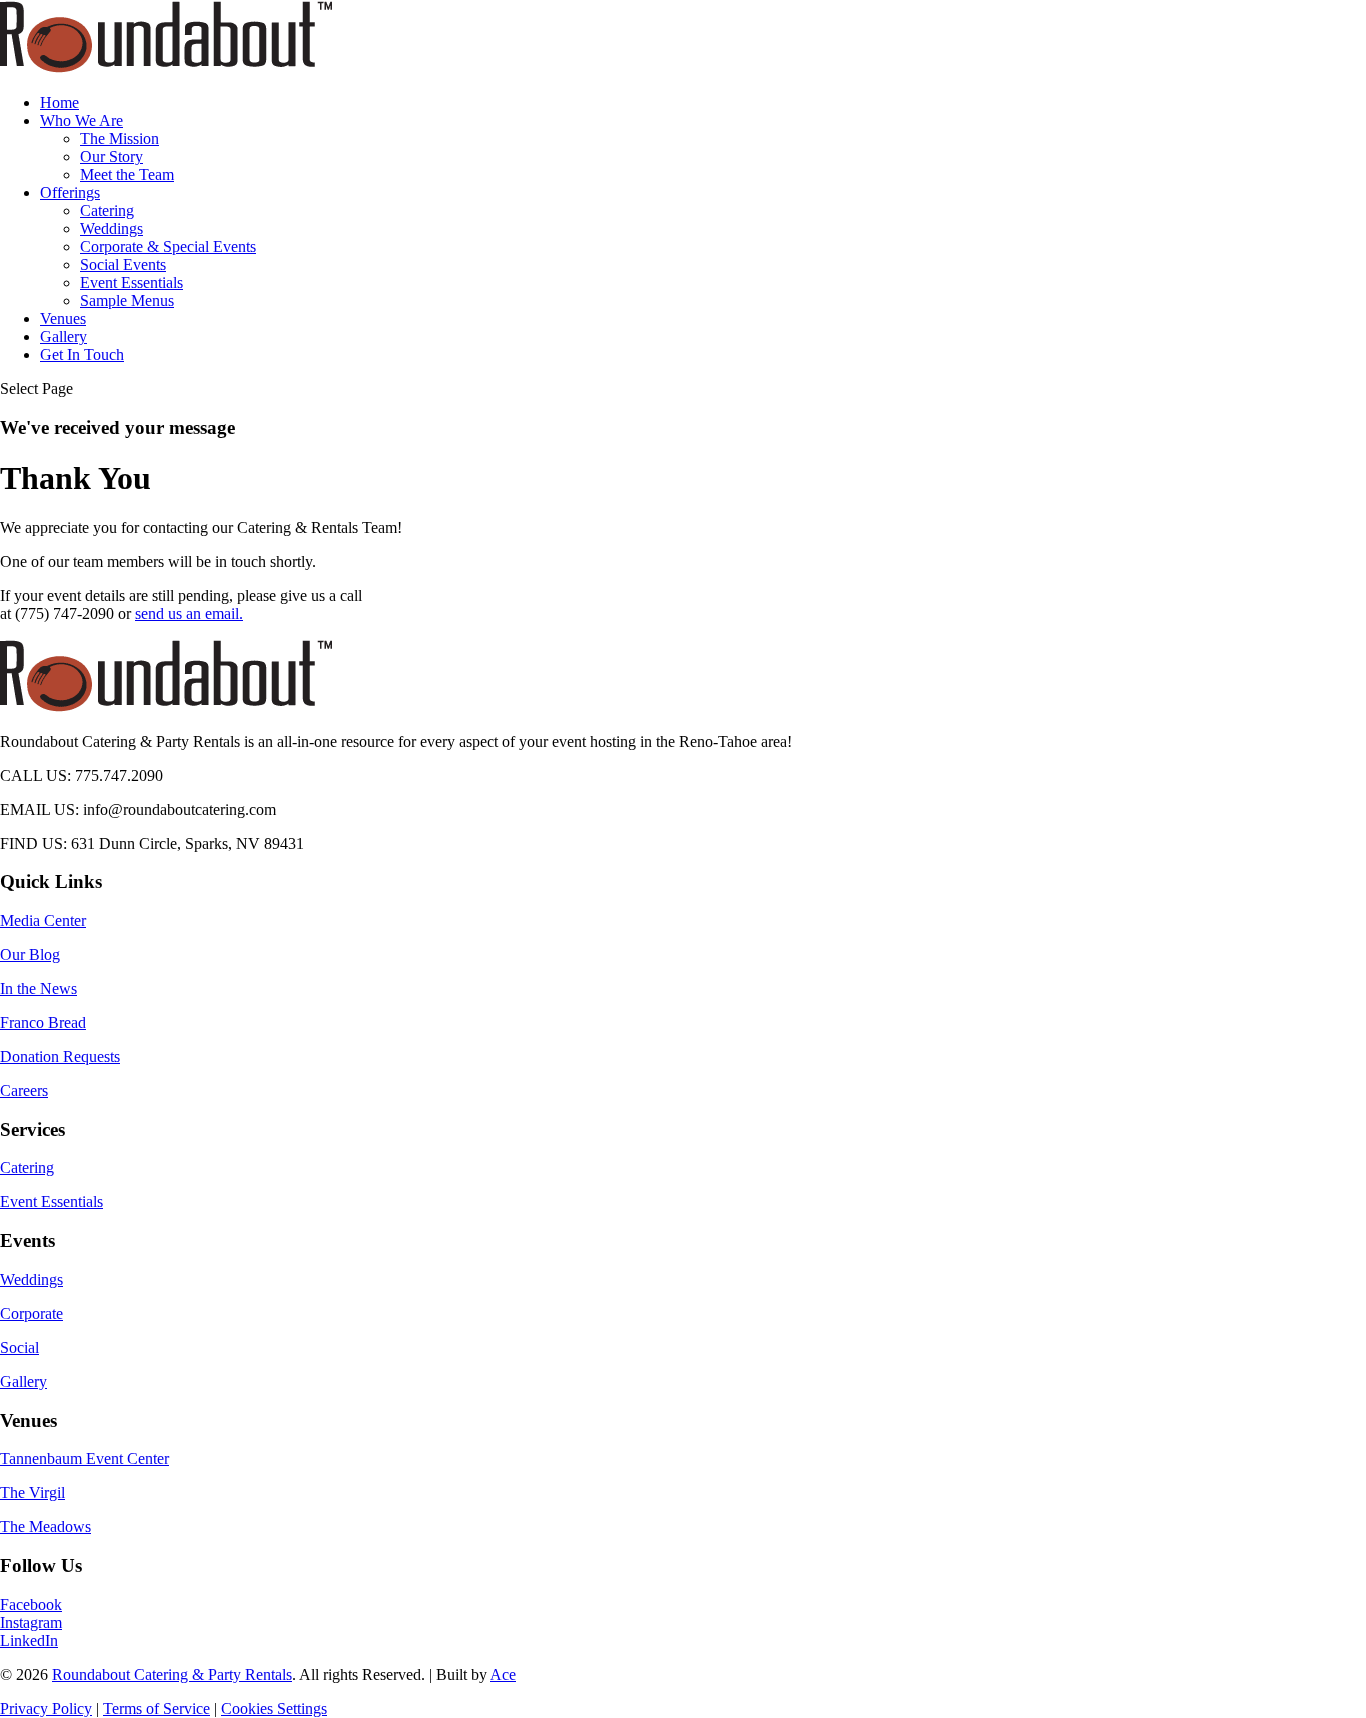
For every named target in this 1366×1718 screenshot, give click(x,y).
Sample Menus (127, 300)
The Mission (119, 138)
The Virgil (32, 1492)
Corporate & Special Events (168, 246)
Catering (107, 210)
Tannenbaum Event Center (84, 1458)
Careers (24, 1090)
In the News (38, 988)
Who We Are (81, 120)
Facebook (31, 1604)
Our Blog (30, 954)
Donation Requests (60, 1056)
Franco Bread (43, 1022)
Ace (503, 1674)
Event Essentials (131, 282)
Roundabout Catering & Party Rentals (172, 1674)
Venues (63, 318)
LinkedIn (29, 1640)
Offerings (70, 192)
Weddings (111, 228)
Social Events (123, 264)
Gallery (63, 336)
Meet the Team (127, 174)
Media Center (43, 920)
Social (19, 1347)
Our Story (111, 156)
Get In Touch (82, 354)
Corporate (31, 1313)
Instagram (31, 1622)
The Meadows (45, 1526)
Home (59, 102)
